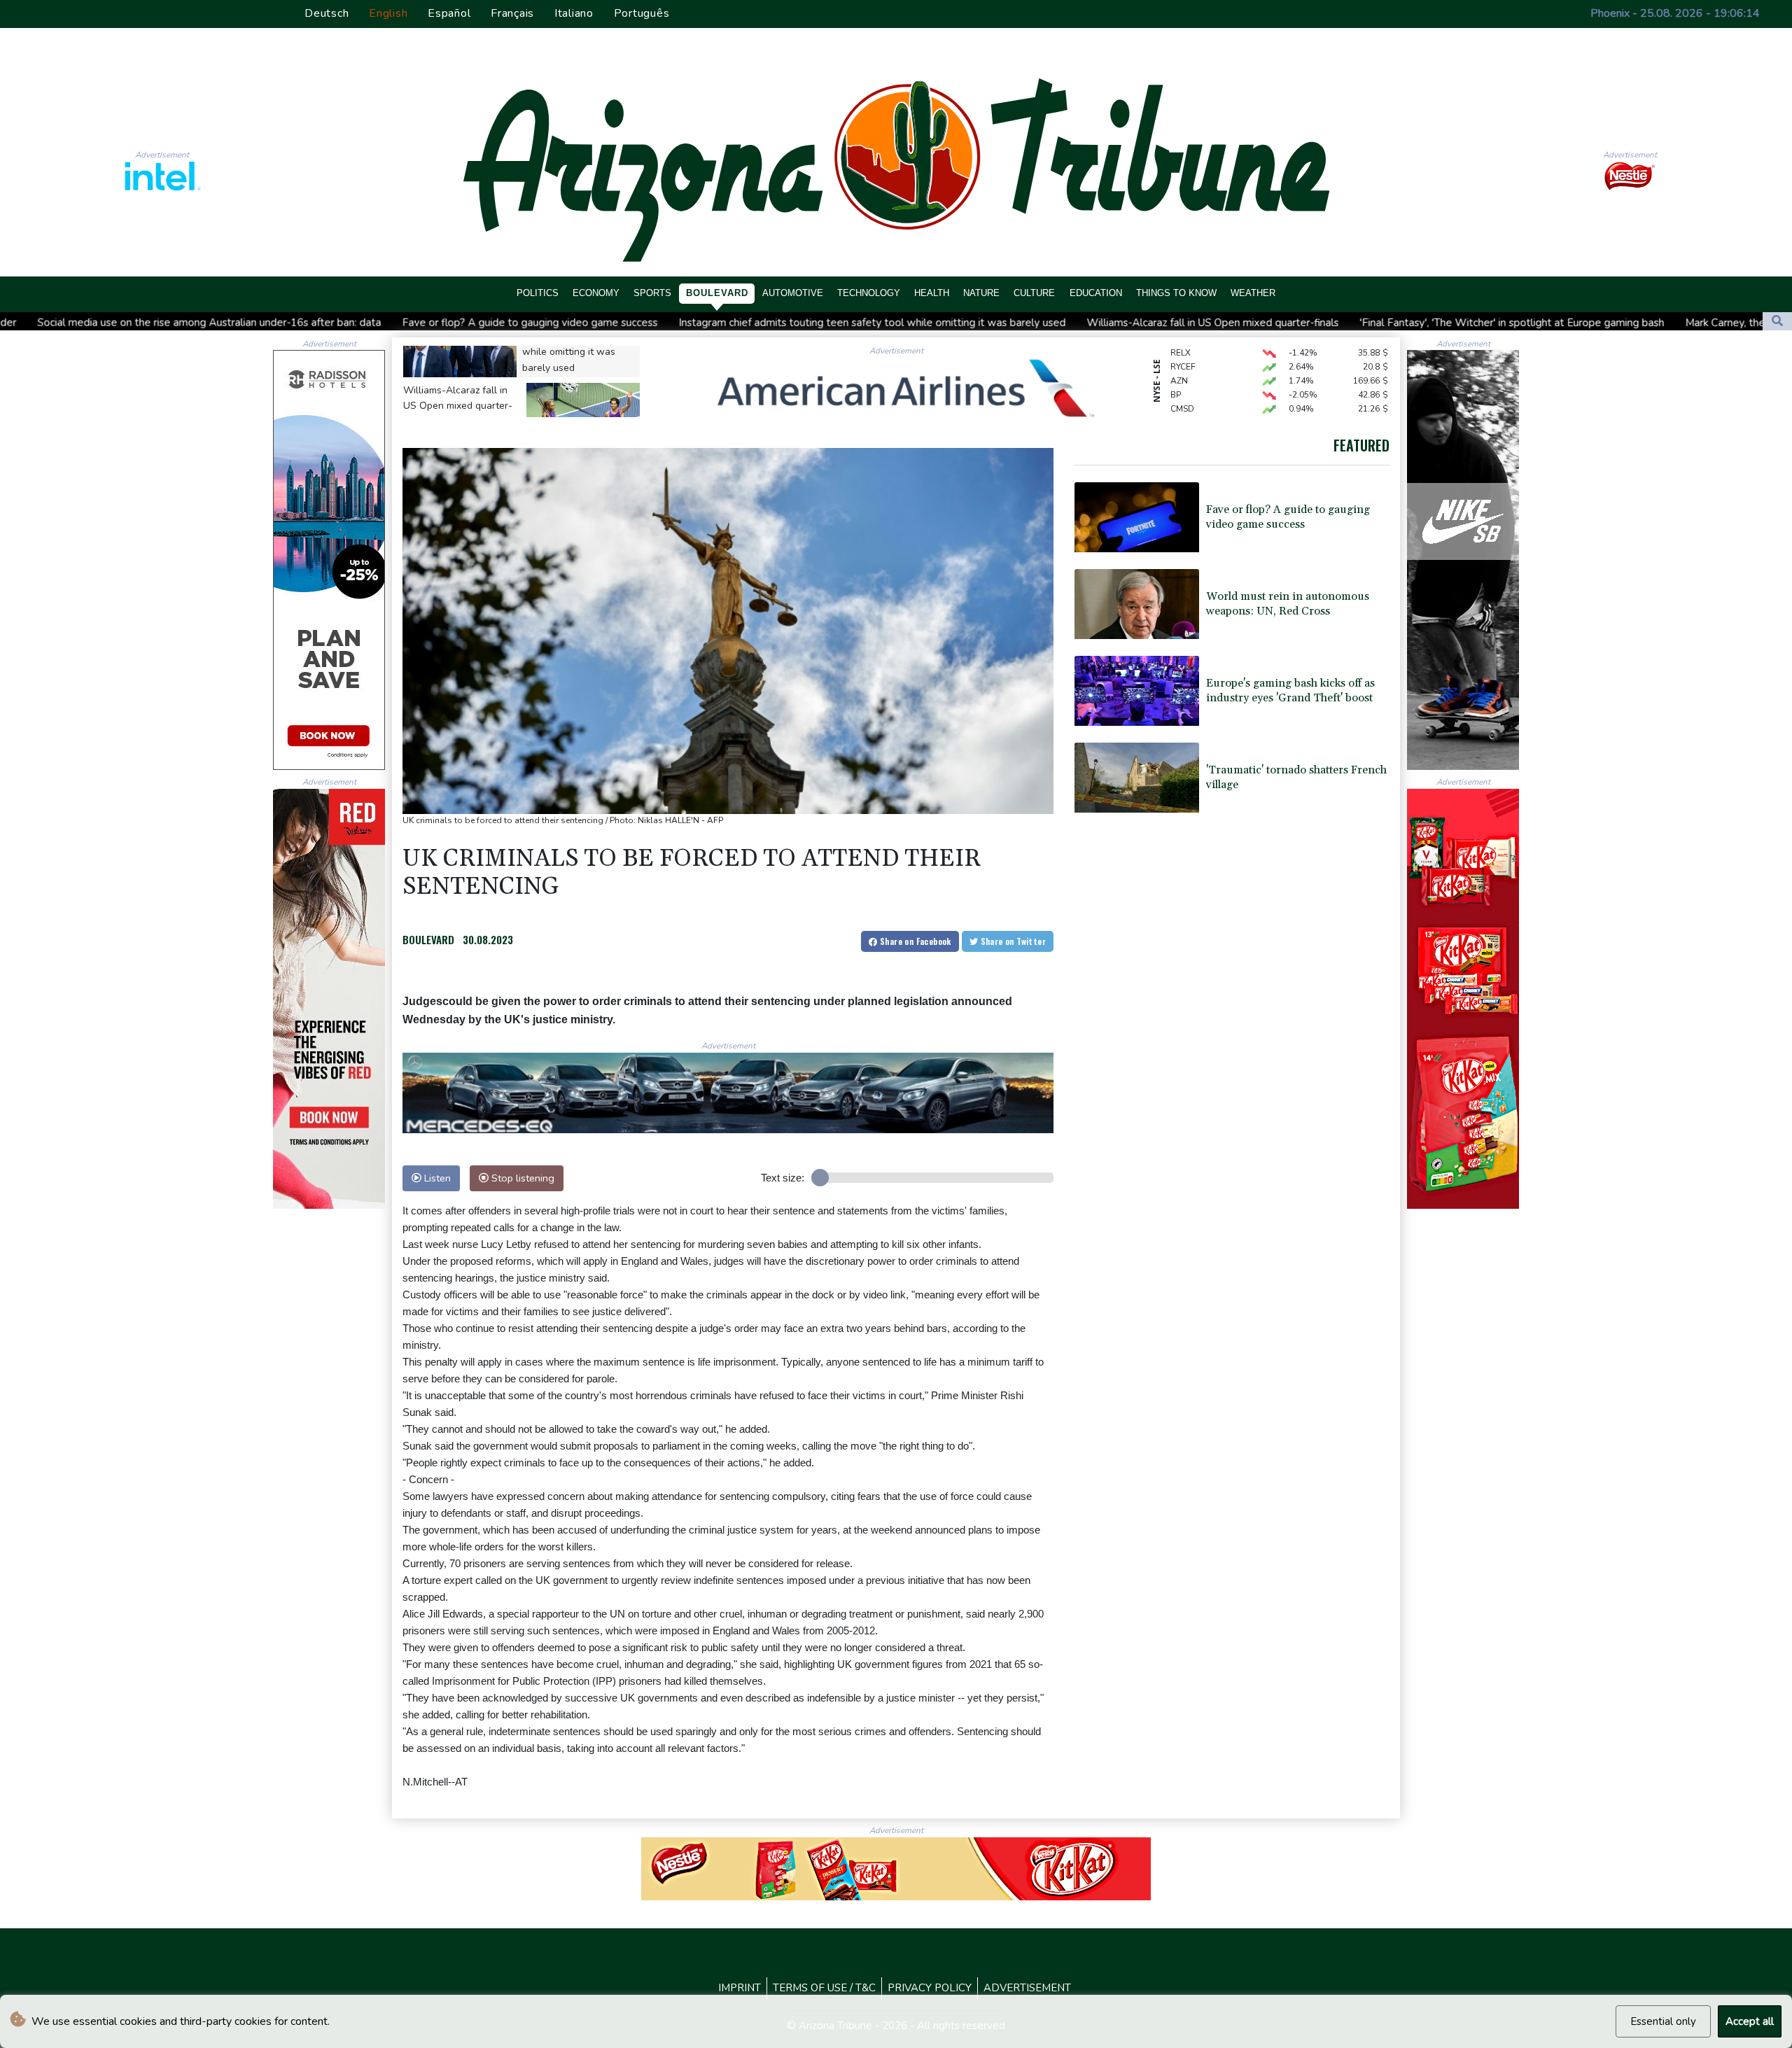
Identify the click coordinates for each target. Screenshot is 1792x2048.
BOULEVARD (428, 939)
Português (642, 13)
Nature (981, 293)
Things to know (1176, 293)
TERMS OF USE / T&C (824, 1988)
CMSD (1182, 376)
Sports (652, 293)
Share (915, 941)
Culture (1034, 293)
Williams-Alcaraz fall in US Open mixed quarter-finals (984, 323)
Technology (869, 293)
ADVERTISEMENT (1027, 1988)
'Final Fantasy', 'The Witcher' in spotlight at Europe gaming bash (1283, 323)
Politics (538, 293)
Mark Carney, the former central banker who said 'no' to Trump (1605, 323)
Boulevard (717, 293)
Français (512, 13)
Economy (596, 293)
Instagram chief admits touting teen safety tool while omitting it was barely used (644, 322)
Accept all (1750, 2021)
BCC (1179, 390)
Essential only (1663, 2021)
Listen (436, 1178)
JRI (1176, 404)
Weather (1253, 293)
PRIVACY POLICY (930, 1988)
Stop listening (521, 1178)
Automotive (793, 293)
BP (1176, 362)
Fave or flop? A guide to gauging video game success (301, 322)
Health (932, 293)
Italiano (574, 13)
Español (449, 13)
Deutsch (327, 13)
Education (1096, 293)
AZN (1179, 348)
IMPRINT (740, 1988)
